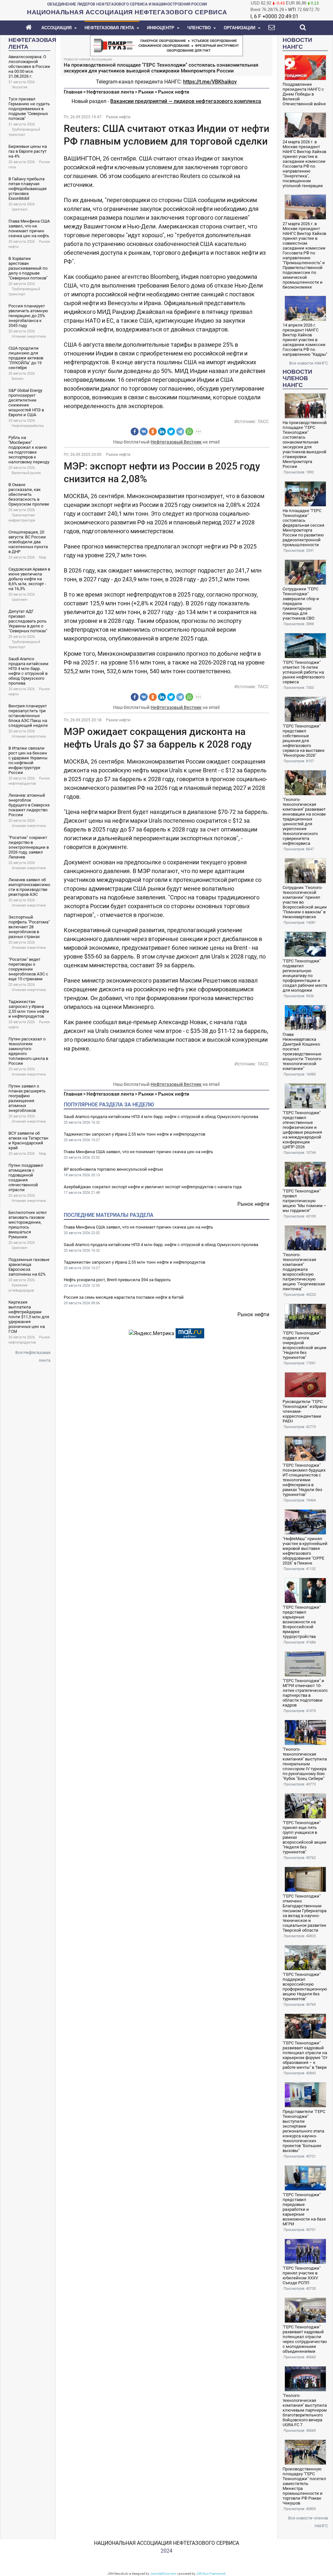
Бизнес (18, 379)
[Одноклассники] (153, 431)
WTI (292, 10)
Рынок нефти (174, 92)
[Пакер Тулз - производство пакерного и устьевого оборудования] (166, 45)
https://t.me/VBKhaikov (210, 82)
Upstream (20, 209)
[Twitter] (171, 431)
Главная (73, 92)
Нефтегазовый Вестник (176, 442)
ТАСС (263, 421)
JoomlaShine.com (163, 2574)
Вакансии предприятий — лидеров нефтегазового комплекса (186, 101)
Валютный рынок (26, 473)
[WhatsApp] (189, 431)
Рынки (146, 92)
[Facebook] (135, 431)
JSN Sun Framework (211, 2574)
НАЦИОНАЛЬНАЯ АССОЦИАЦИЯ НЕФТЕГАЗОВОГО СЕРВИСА (166, 2543)
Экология (20, 87)
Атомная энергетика (29, 336)
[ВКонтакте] (144, 431)
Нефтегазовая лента (110, 92)
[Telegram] (180, 431)
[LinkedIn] (162, 431)
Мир (43, 557)
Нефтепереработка (28, 426)
